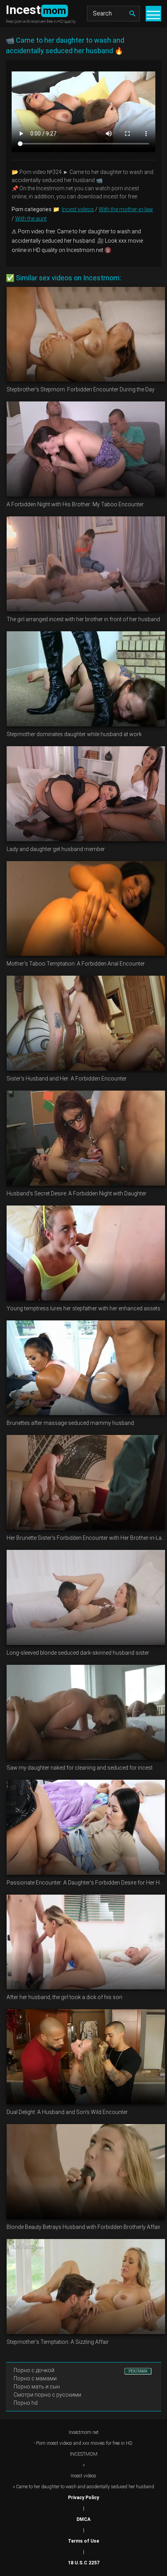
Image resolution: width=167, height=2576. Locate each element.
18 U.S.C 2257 (84, 2563)
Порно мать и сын (37, 2387)
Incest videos (78, 209)
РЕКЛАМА (138, 2371)
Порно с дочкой (34, 2370)
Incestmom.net (84, 2432)
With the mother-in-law (126, 209)
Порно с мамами (35, 2378)
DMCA (83, 2519)
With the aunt (31, 219)
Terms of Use (83, 2541)
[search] (132, 14)
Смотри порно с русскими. (48, 2395)
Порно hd (26, 2403)
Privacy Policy (83, 2498)
